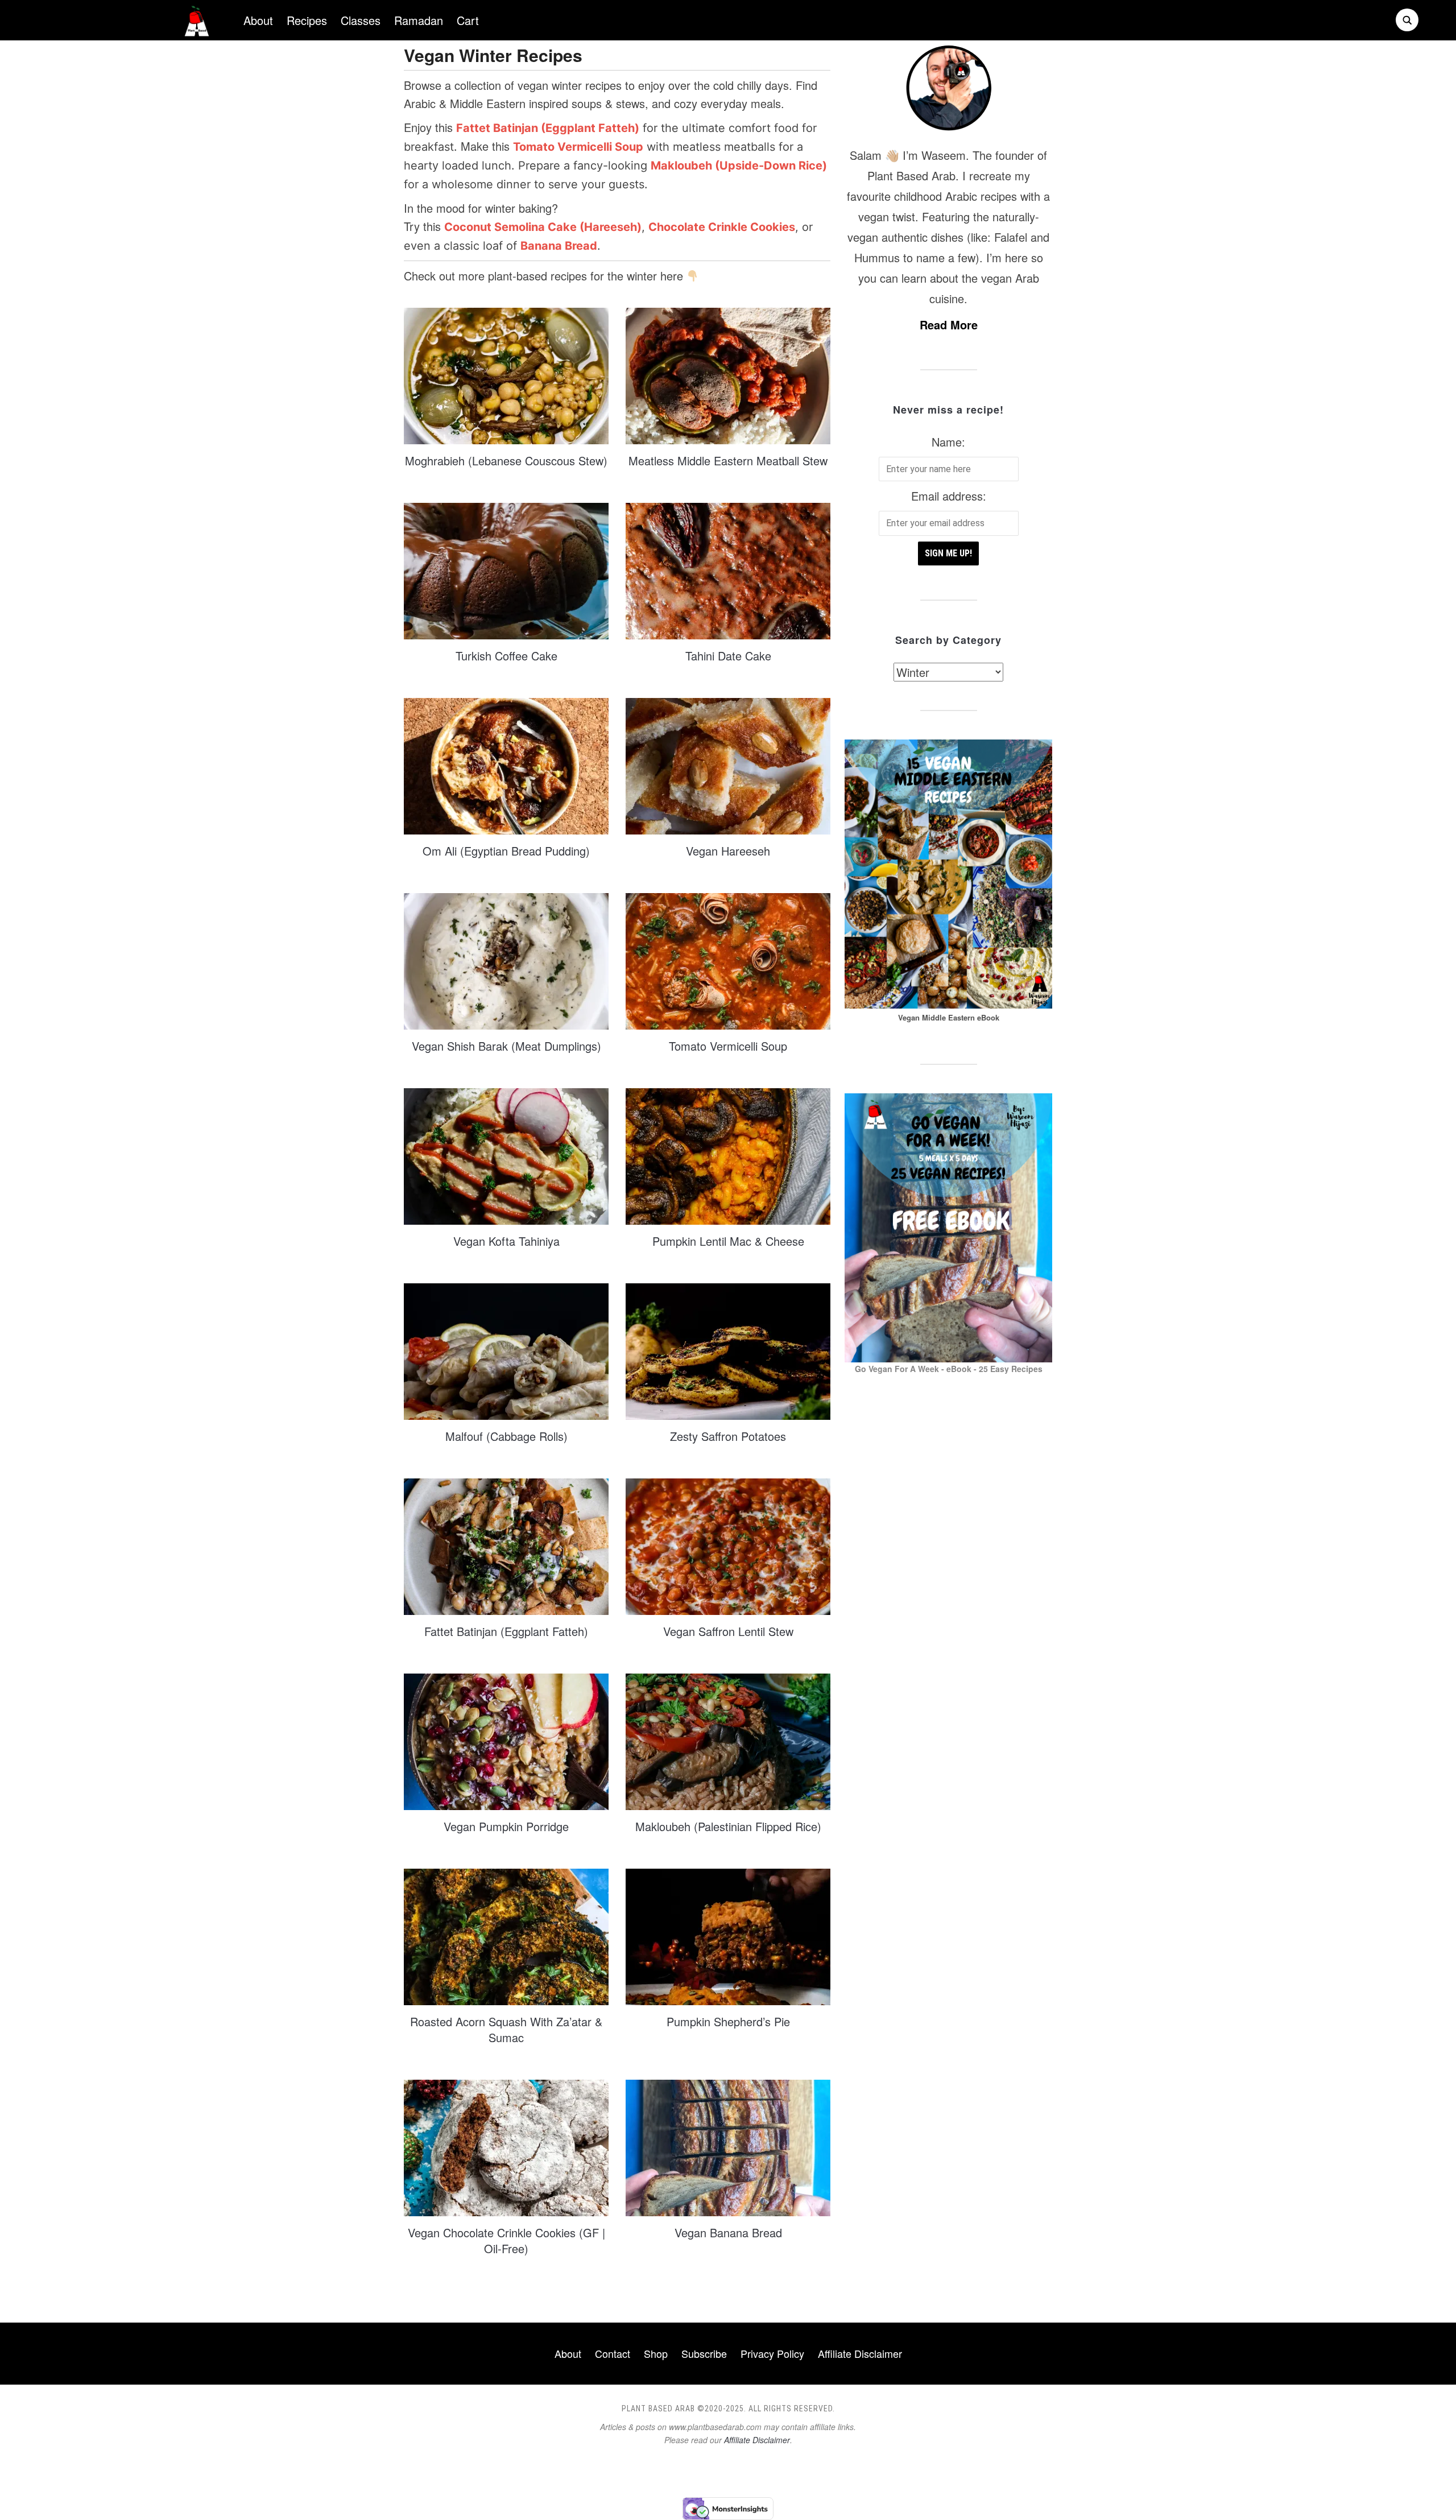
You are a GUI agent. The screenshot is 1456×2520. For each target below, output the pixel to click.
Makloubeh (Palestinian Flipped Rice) (728, 1826)
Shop (656, 2353)
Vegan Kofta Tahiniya (506, 1241)
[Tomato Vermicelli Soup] (728, 960)
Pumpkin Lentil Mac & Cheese (728, 1241)
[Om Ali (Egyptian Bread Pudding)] (506, 765)
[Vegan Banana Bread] (728, 2147)
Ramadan (419, 20)
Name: (948, 442)
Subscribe (704, 2353)
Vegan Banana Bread (728, 2232)
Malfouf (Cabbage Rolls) (506, 1436)
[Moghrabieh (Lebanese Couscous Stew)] (506, 375)
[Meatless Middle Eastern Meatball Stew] (728, 375)
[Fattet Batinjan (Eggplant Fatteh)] (506, 1545)
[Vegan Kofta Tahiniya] (506, 1155)
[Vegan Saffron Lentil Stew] (728, 1545)
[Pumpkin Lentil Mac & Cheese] (728, 1155)
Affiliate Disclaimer (860, 2353)
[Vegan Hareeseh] (728, 765)
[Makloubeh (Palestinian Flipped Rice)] (728, 1740)
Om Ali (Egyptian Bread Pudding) (506, 851)
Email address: (949, 496)
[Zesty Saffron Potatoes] (728, 1350)
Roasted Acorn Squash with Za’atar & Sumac (506, 2029)
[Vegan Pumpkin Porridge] (506, 1740)
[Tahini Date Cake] (728, 570)
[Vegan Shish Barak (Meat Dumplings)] (506, 960)
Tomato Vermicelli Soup (728, 1046)
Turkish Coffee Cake (506, 656)
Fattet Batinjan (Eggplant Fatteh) (506, 1631)
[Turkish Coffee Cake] (506, 570)
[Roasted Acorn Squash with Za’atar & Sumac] (506, 1936)
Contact (613, 2353)
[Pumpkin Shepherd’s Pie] (728, 1936)
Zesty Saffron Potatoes (728, 1436)
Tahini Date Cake (728, 656)
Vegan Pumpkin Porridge (506, 1826)
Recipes (307, 20)
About (258, 20)
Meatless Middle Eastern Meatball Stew (728, 460)
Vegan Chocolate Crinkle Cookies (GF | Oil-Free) (506, 2240)
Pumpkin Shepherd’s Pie (728, 2021)
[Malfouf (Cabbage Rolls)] (506, 1350)
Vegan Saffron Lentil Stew (728, 1631)
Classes (361, 20)
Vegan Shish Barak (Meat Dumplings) (506, 1046)
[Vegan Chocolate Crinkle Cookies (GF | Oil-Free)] (506, 2147)
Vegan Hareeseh (728, 851)
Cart (468, 20)
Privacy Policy (772, 2353)
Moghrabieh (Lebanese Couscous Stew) (506, 460)
